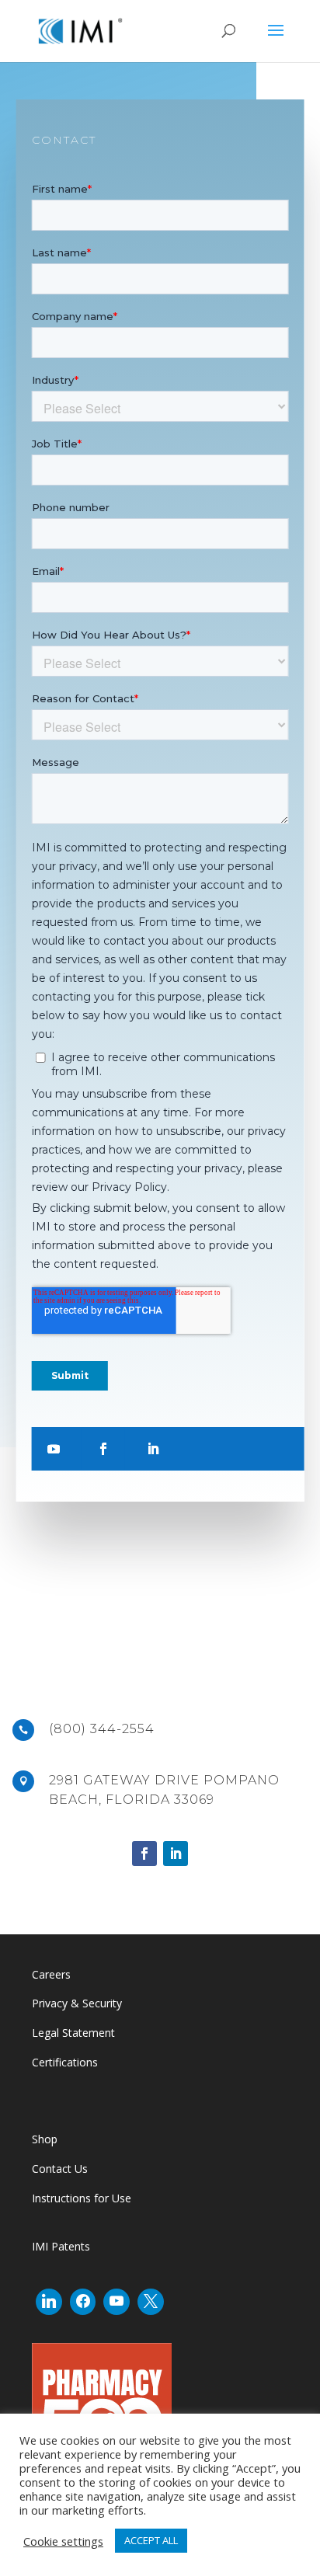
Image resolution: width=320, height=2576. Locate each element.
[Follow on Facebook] (103, 1449)
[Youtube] (117, 2302)
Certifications (65, 2062)
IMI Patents (61, 2246)
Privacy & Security (77, 2003)
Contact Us (61, 2169)
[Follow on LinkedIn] (153, 1449)
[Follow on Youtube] (54, 1449)
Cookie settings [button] (63, 2541)
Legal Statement (73, 2033)
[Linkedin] (49, 2302)
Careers (51, 1974)
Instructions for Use (82, 2198)
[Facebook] (83, 2302)
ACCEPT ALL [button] (151, 2540)
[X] (151, 2302)
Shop (45, 2139)
